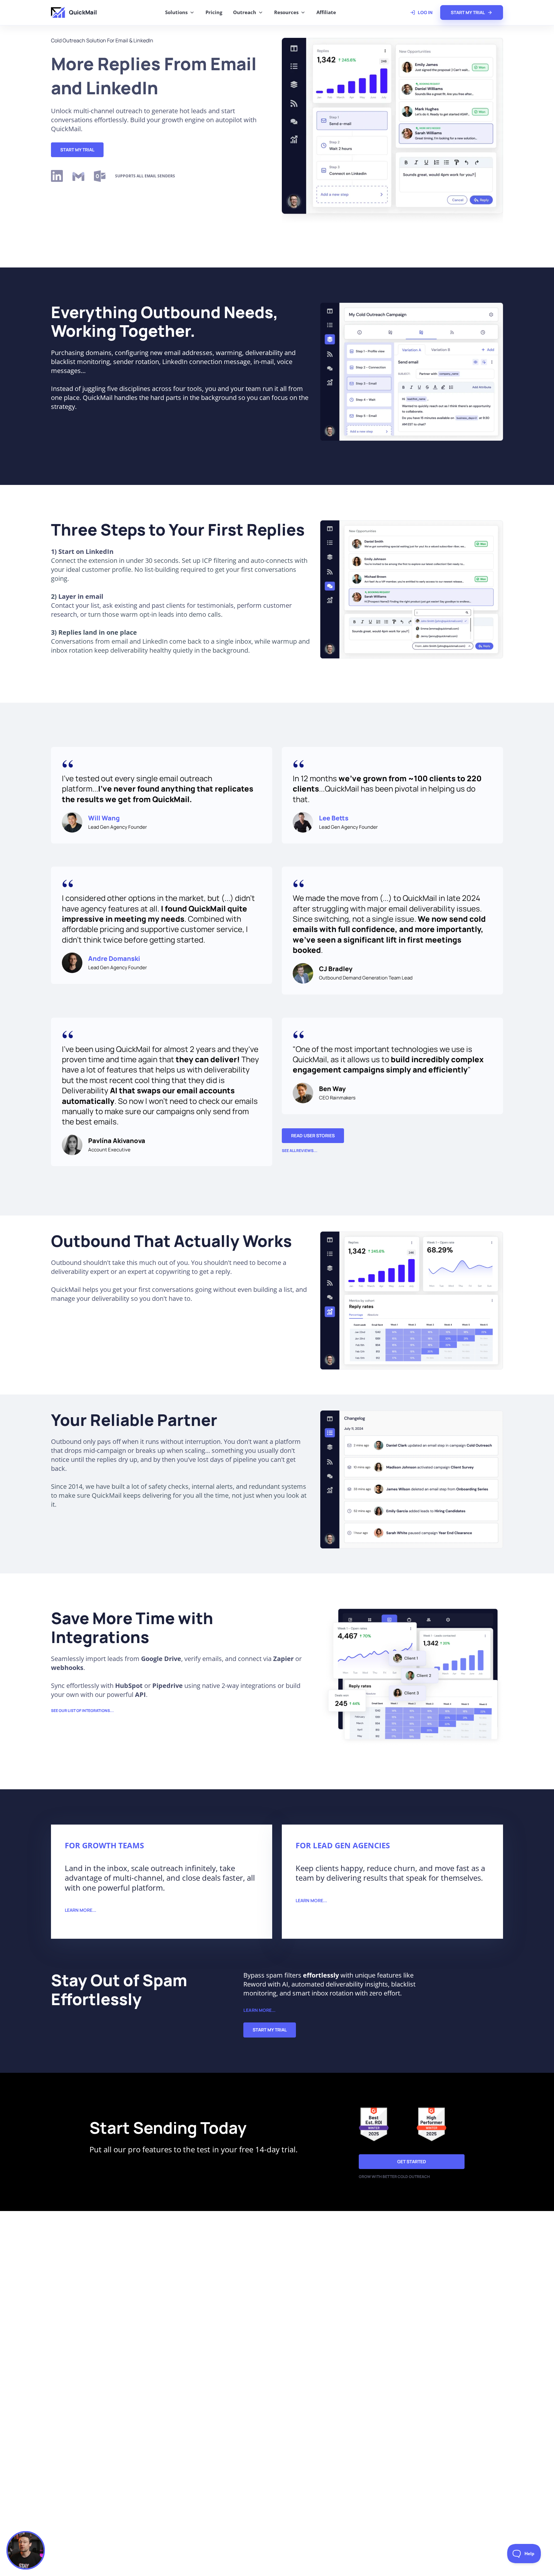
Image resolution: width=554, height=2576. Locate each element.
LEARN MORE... (80, 1910)
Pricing (214, 12)
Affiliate (326, 12)
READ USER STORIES (313, 1135)
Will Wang (104, 818)
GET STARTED (412, 2161)
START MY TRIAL (77, 150)
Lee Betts (334, 818)
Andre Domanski (114, 958)
